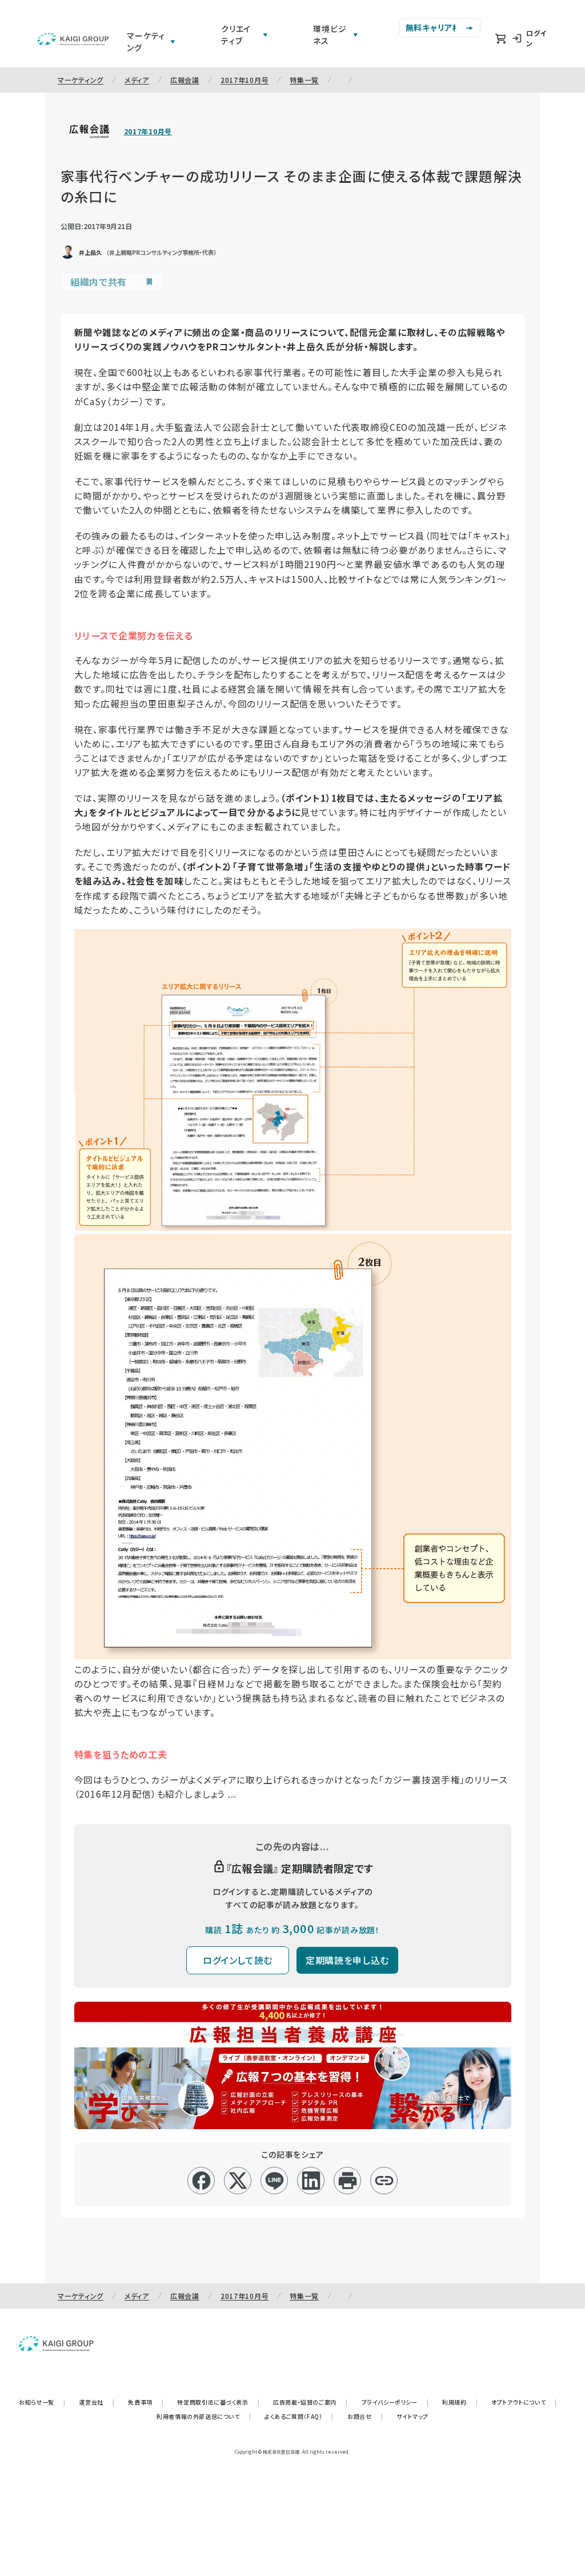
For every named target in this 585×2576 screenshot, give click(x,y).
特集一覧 (304, 80)
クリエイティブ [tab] (236, 35)
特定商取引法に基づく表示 (218, 2402)
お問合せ (365, 2416)
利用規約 (460, 2402)
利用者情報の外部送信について (204, 2416)
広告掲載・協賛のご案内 (310, 2402)
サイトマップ (412, 2416)
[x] (238, 2181)
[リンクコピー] (384, 2181)
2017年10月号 (245, 80)
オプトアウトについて (524, 2402)
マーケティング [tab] (146, 41)
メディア (137, 80)
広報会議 (185, 80)
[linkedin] (311, 2181)
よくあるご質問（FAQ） (299, 2416)
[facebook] (201, 2181)
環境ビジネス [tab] (330, 35)
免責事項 (146, 2402)
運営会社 (97, 2402)
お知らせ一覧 (42, 2402)
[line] (275, 2181)
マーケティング (81, 80)
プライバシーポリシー (395, 2402)
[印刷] (348, 2181)
